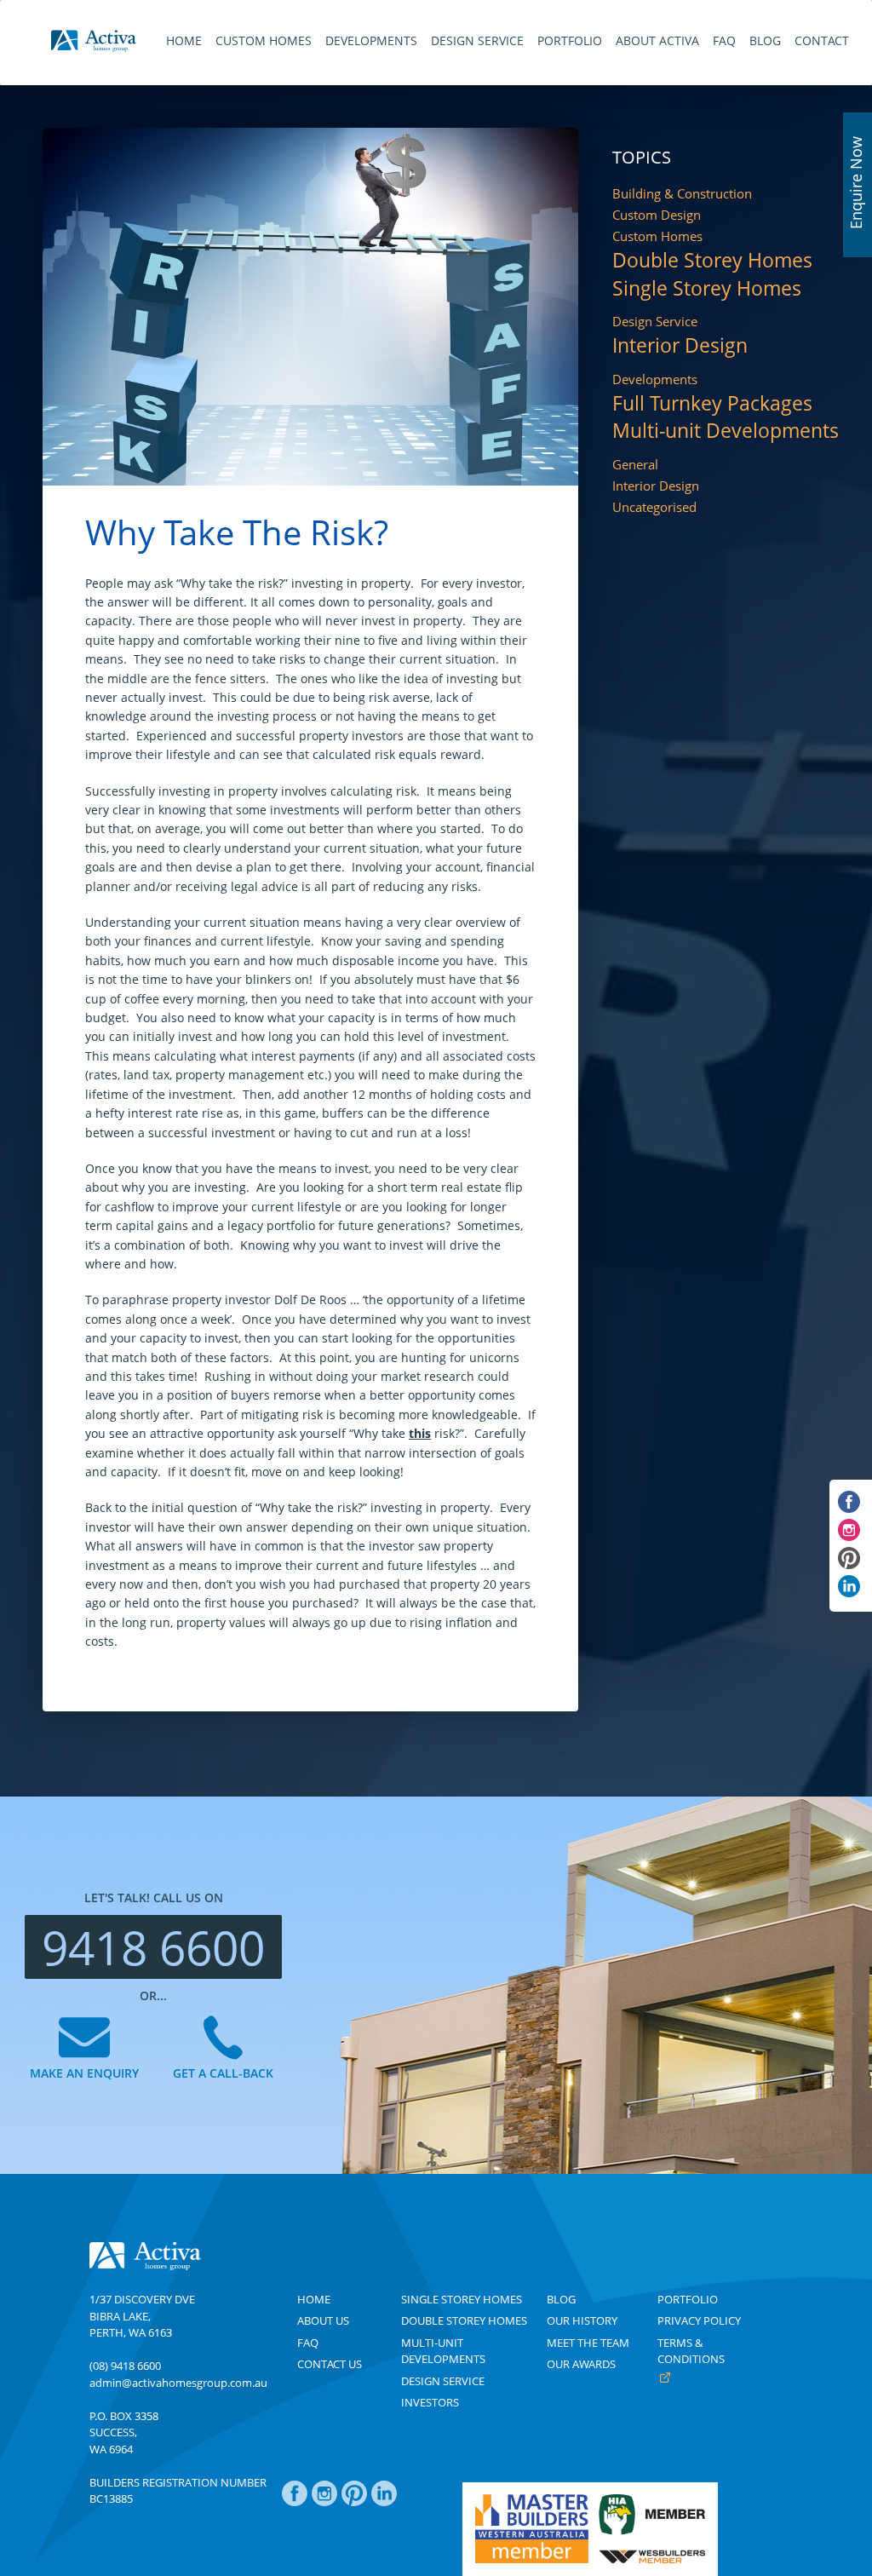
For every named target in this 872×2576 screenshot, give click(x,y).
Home (314, 2299)
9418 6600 (153, 1947)
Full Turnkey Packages (712, 404)
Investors (430, 2402)
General (635, 465)
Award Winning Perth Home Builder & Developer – (94, 41)
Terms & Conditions (691, 2351)
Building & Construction (682, 194)
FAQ (308, 2343)
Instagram (324, 2502)
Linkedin (384, 2502)
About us (323, 2320)
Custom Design (657, 215)
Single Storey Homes (707, 289)
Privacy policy (699, 2320)
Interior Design (680, 346)
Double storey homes (464, 2320)
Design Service (655, 322)
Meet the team (588, 2343)
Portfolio (688, 2299)
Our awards (581, 2364)
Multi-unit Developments (726, 431)
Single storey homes (462, 2299)
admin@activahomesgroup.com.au (178, 2383)
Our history (582, 2320)
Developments (655, 379)
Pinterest (354, 2502)
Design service (443, 2381)
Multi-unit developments (443, 2351)
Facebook (295, 2502)
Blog (561, 2299)
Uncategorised (654, 507)
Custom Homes (657, 236)
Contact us (330, 2364)
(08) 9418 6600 (125, 2366)
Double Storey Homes (712, 261)
